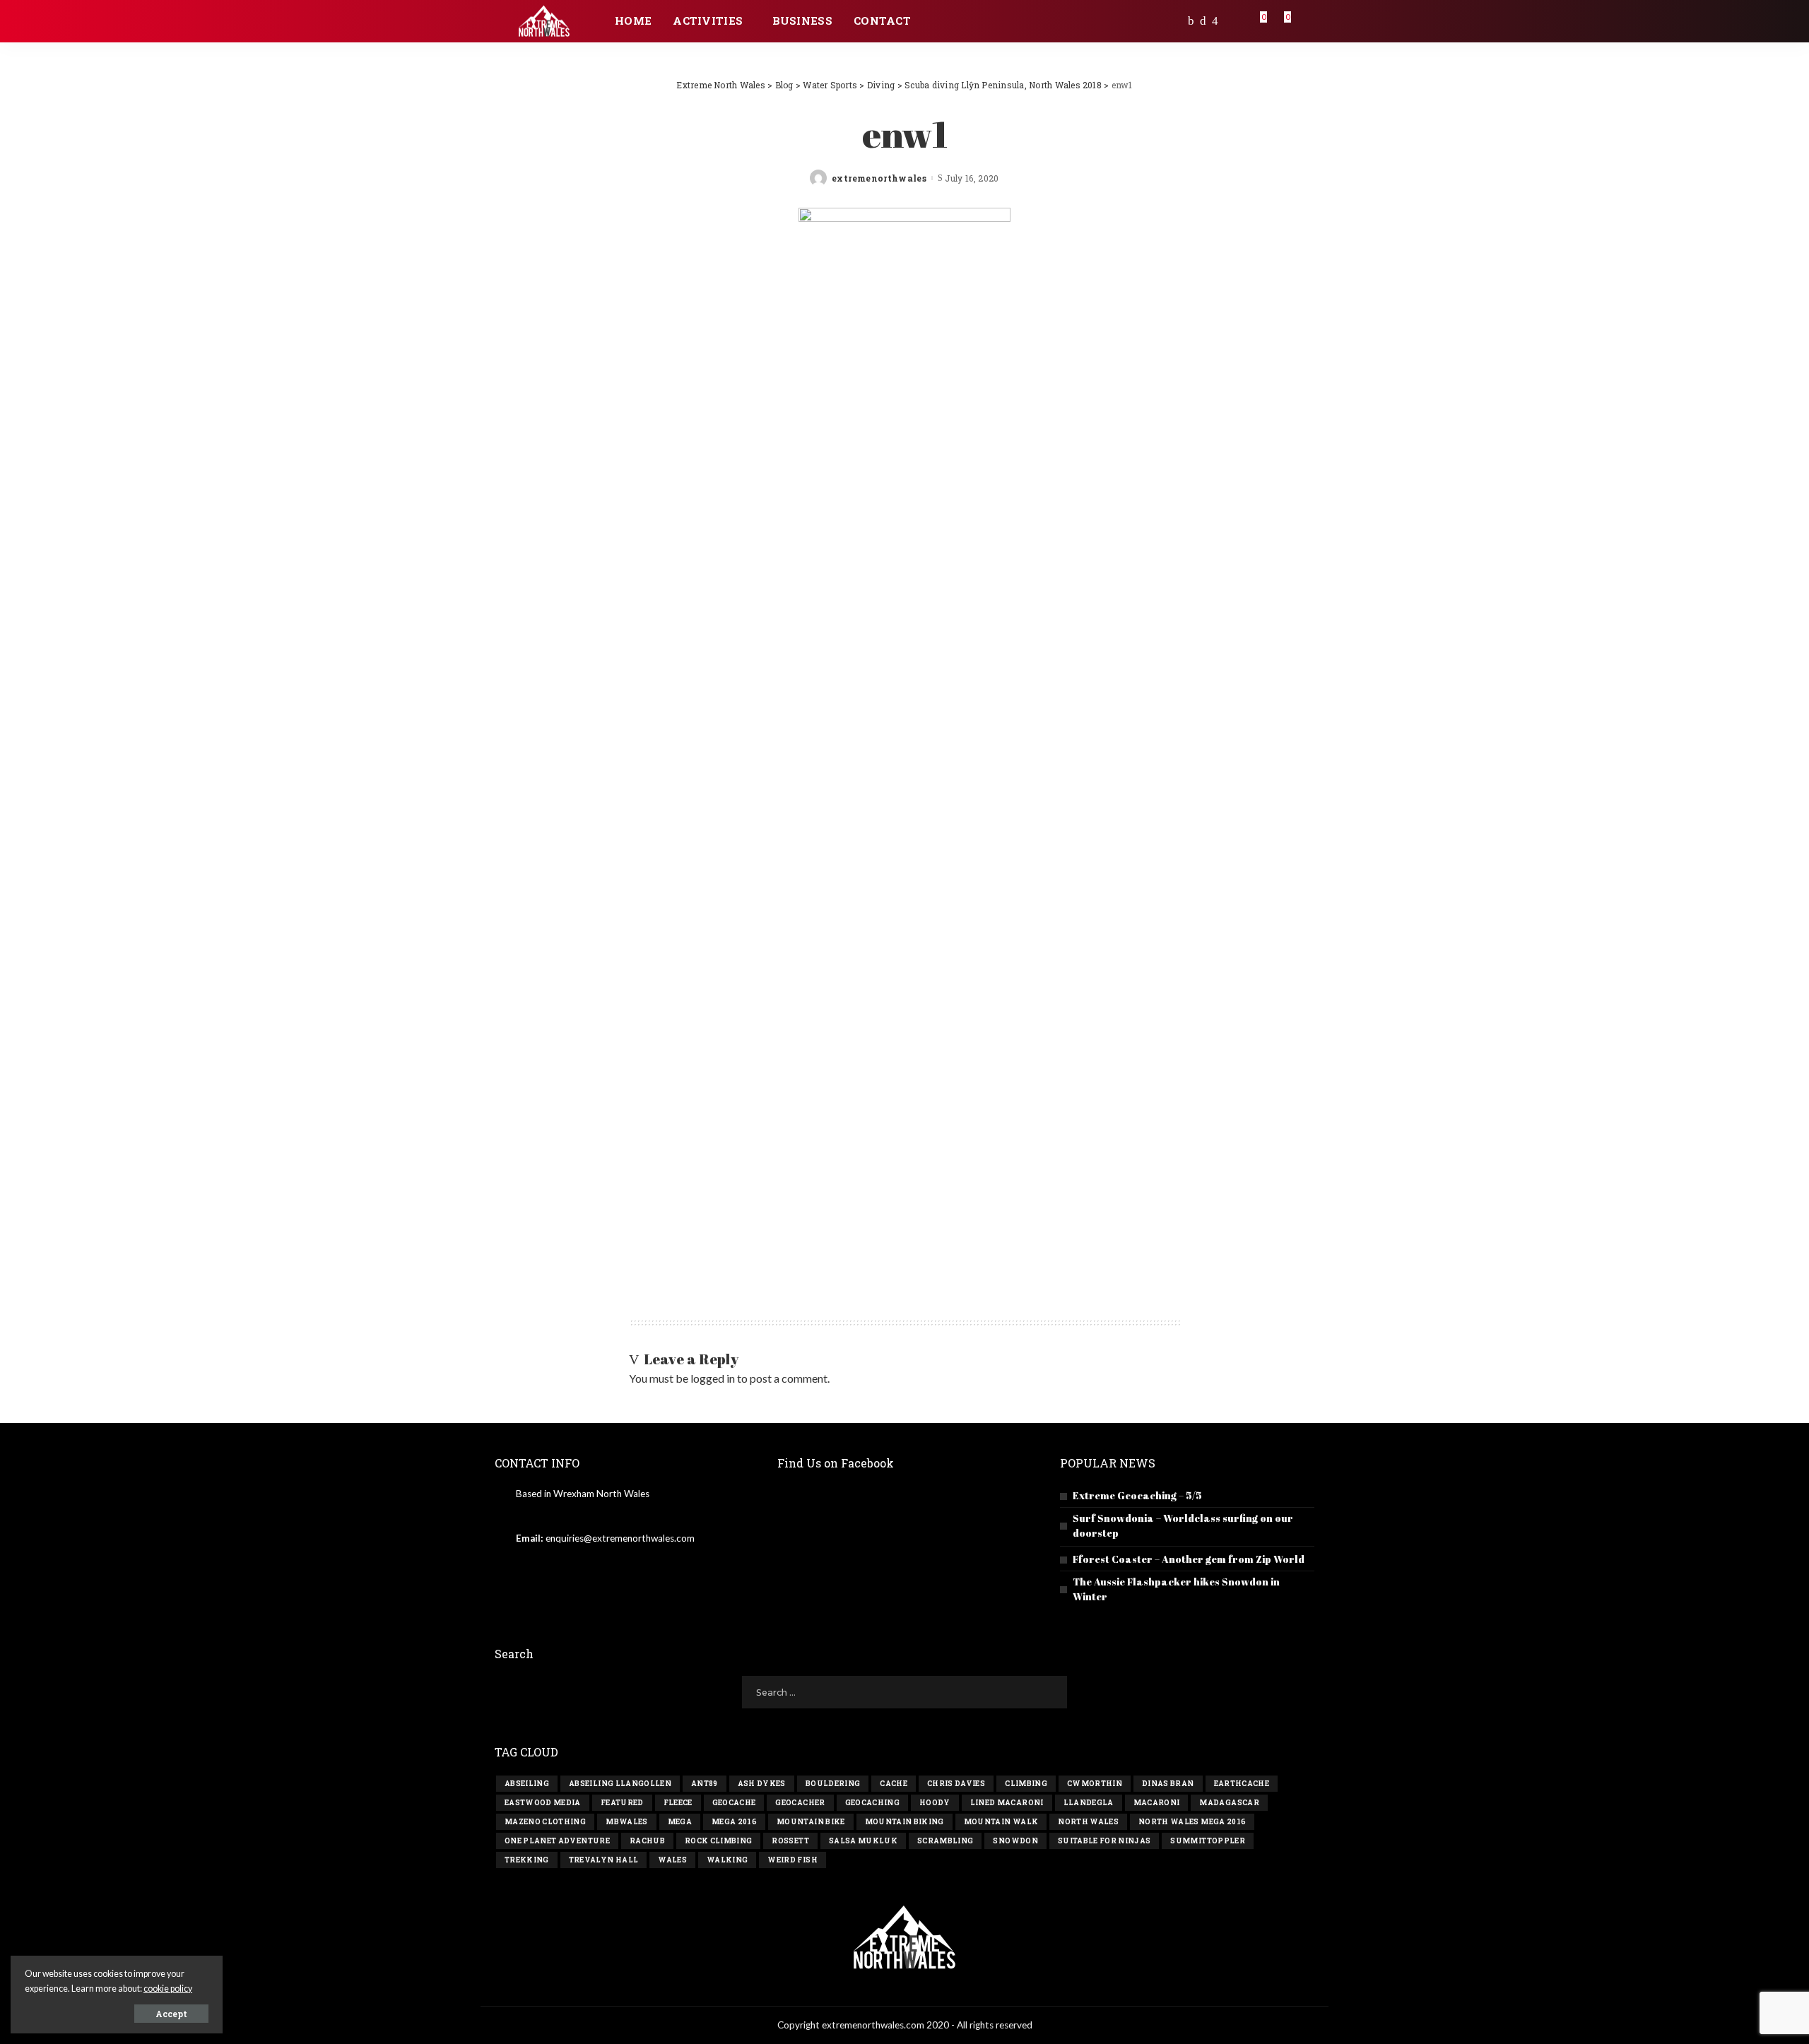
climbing (1026, 1784)
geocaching (872, 1803)
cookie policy (168, 1989)
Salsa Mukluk (863, 1841)
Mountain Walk (1001, 1822)
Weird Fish (792, 1860)
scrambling (945, 1841)
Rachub (647, 1841)
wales (672, 1860)
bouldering (833, 1784)
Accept (171, 2014)
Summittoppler (1207, 1841)
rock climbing (718, 1841)
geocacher (800, 1803)
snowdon (1015, 1841)
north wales (1088, 1822)
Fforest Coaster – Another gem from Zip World (1189, 1559)
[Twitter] (1203, 21)
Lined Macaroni (1007, 1803)
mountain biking (904, 1822)
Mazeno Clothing (545, 1822)
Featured (622, 1803)
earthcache (1242, 1784)
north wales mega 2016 (1192, 1822)
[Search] (1305, 21)
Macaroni (1157, 1803)
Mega (680, 1822)
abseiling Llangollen (620, 1784)
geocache (734, 1803)
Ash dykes (762, 1784)
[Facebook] (1191, 21)
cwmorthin (1095, 1784)
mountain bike (811, 1822)
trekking (527, 1860)
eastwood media (543, 1803)
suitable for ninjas (1104, 1841)
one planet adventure (557, 1841)
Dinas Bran (1168, 1784)
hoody (935, 1803)
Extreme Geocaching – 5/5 (1137, 1495)
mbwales (626, 1822)
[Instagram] (1215, 21)
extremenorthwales (879, 178)
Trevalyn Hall (603, 1860)
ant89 (705, 1784)
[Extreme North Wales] (544, 22)
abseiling (527, 1784)
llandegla (1089, 1803)
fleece (678, 1803)
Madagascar (1229, 1803)
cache (894, 1784)
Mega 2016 (734, 1822)
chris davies (956, 1784)
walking (727, 1860)
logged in (713, 1378)
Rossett (790, 1841)
